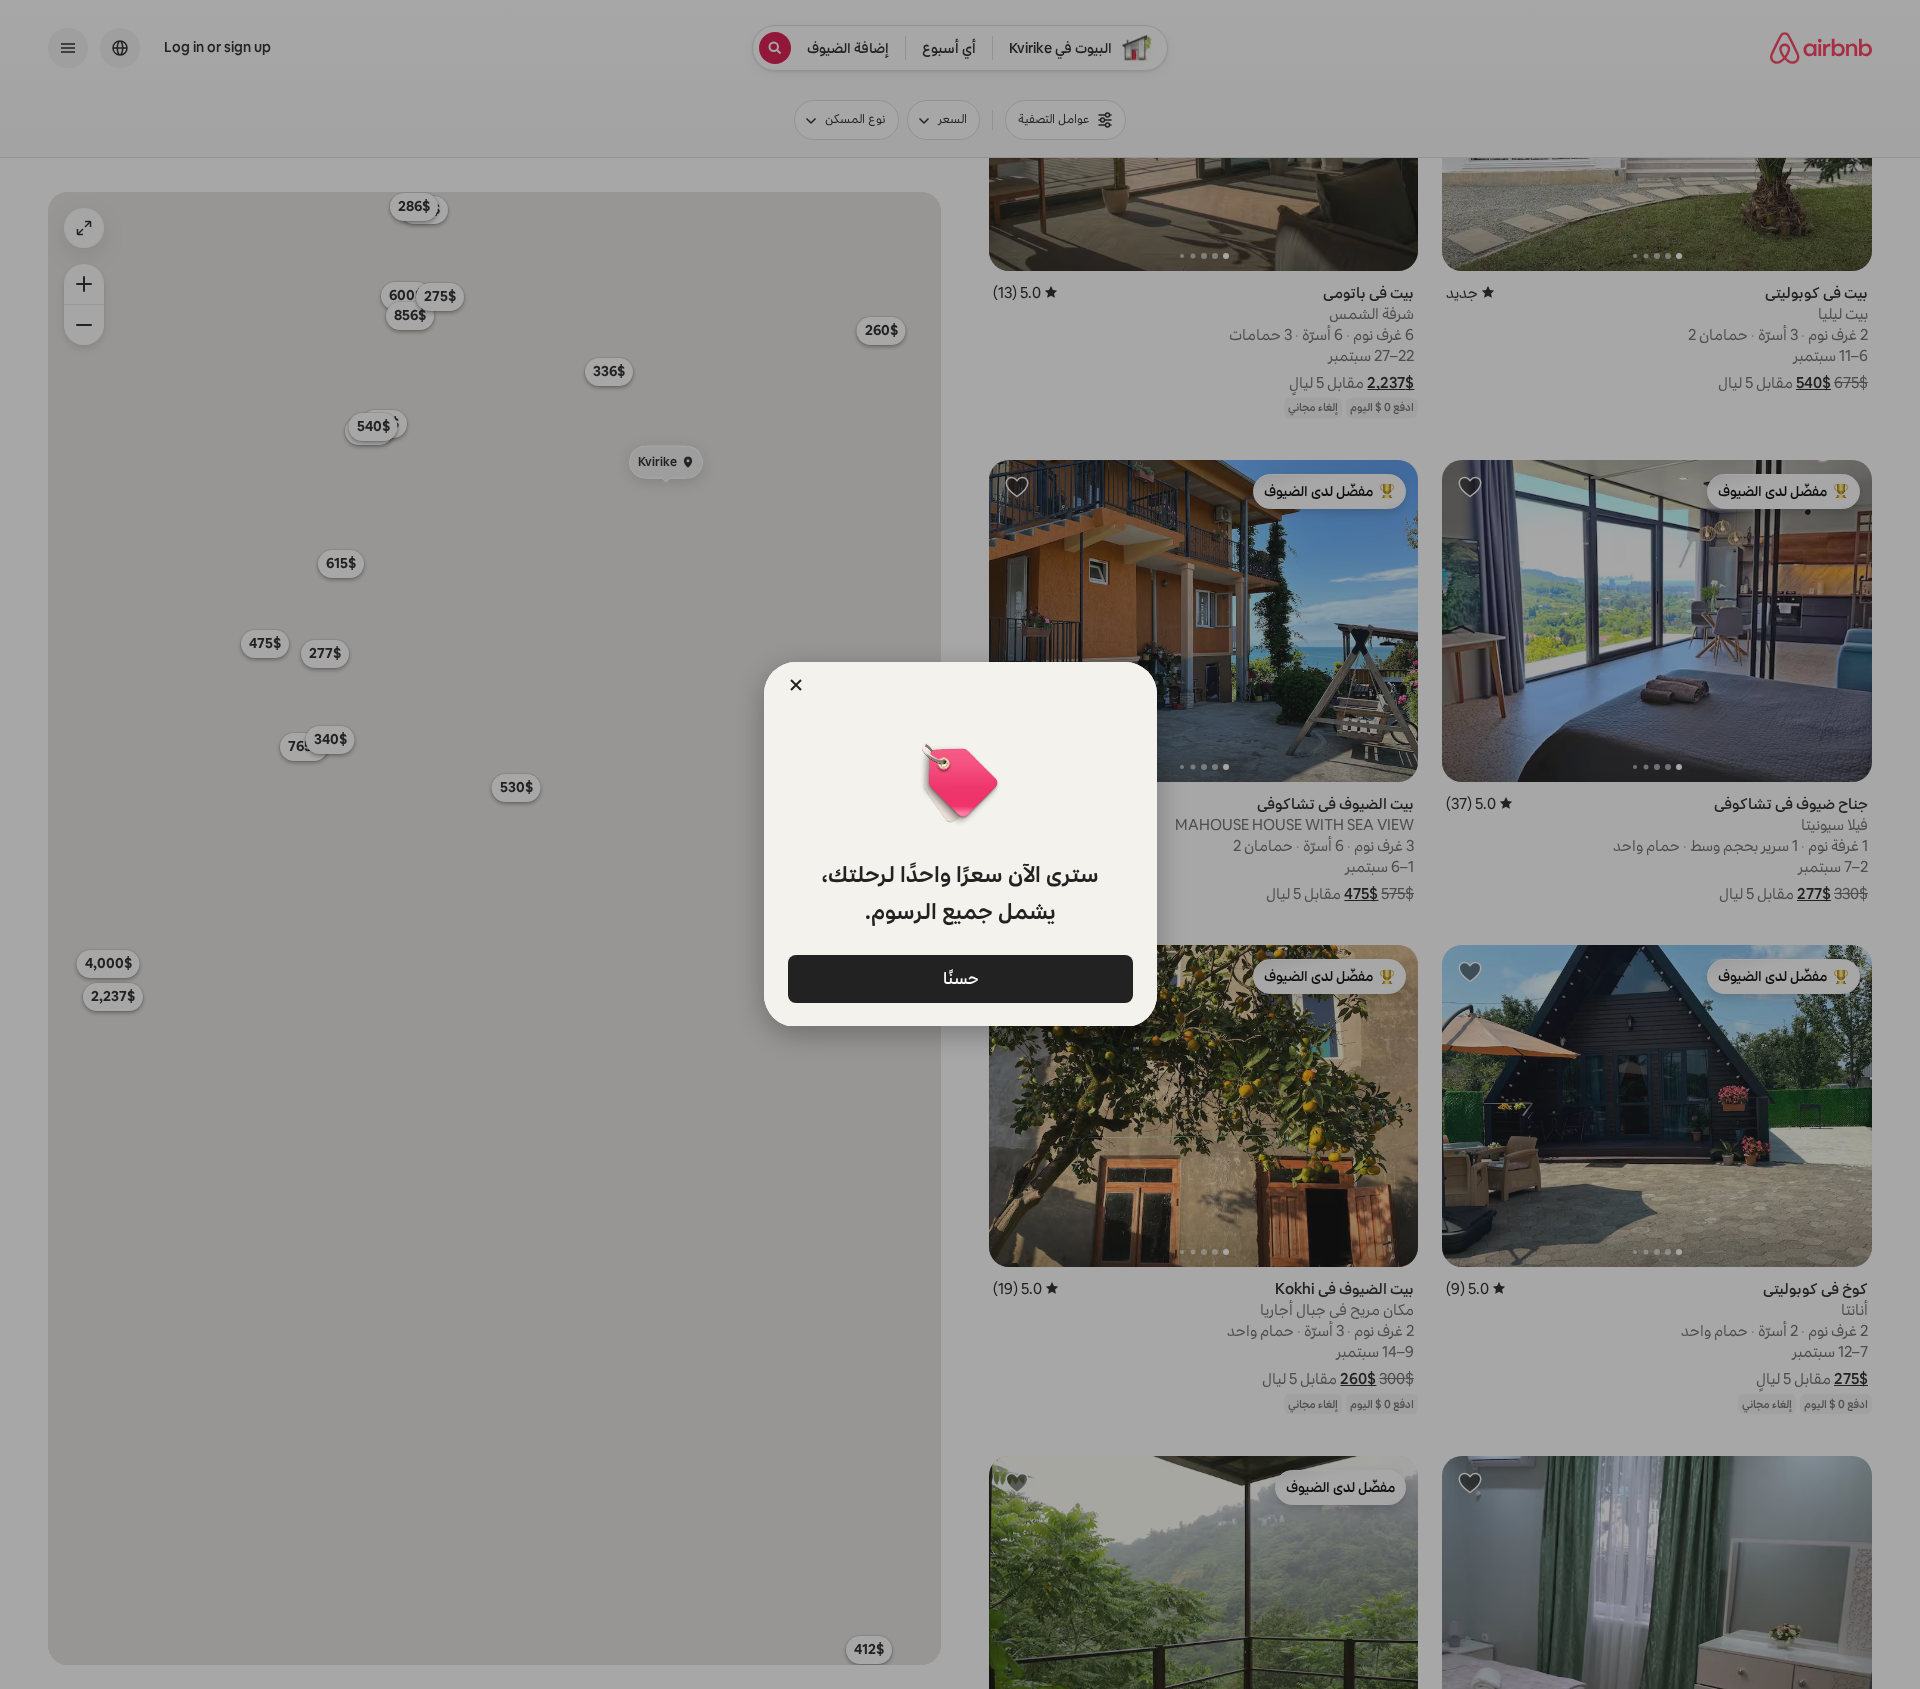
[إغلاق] (796, 685)
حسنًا (960, 977)
